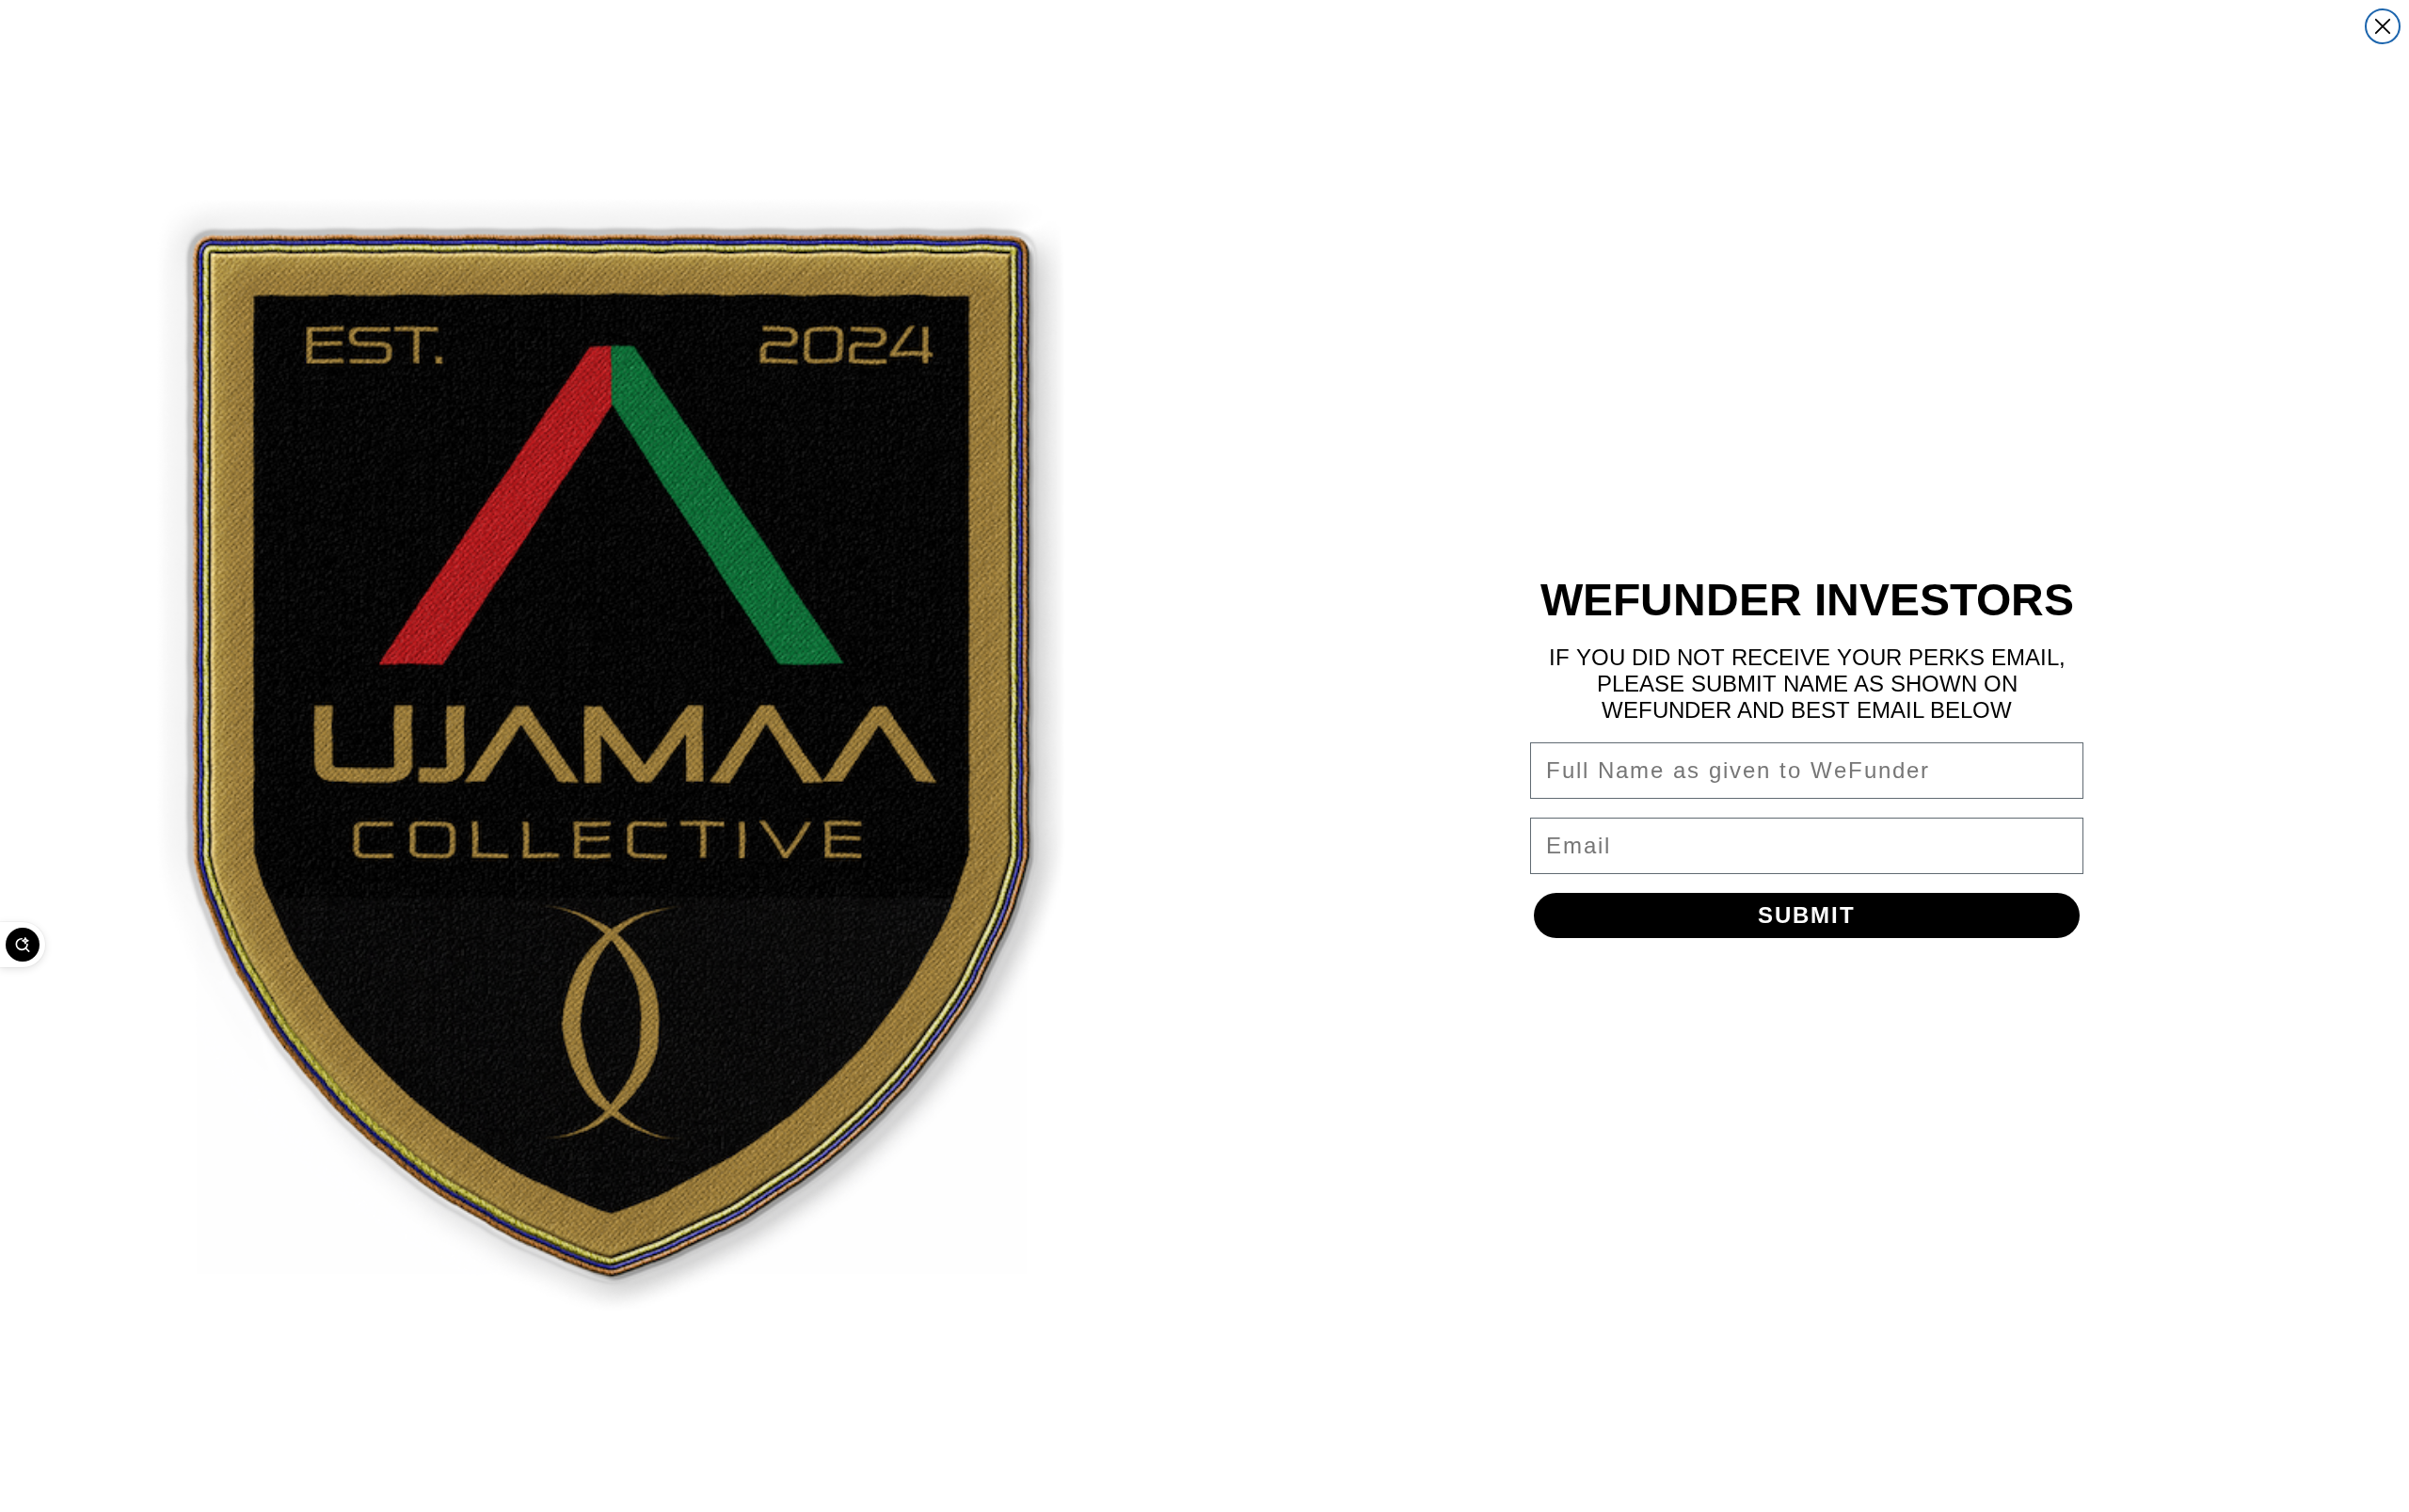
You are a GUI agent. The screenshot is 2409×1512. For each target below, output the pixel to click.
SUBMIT (1807, 915)
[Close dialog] (2383, 26)
